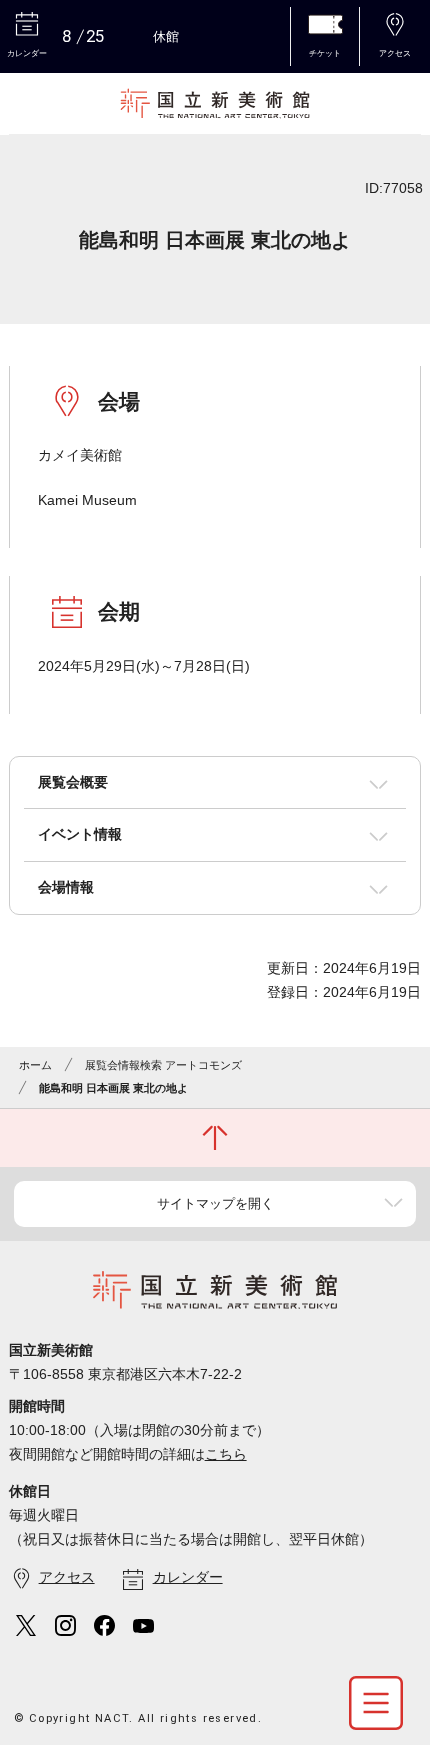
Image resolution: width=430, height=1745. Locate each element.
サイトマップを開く (215, 1203)
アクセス (67, 1577)
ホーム (35, 1065)
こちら (226, 1454)
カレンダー (188, 1577)
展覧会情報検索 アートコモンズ (163, 1065)
